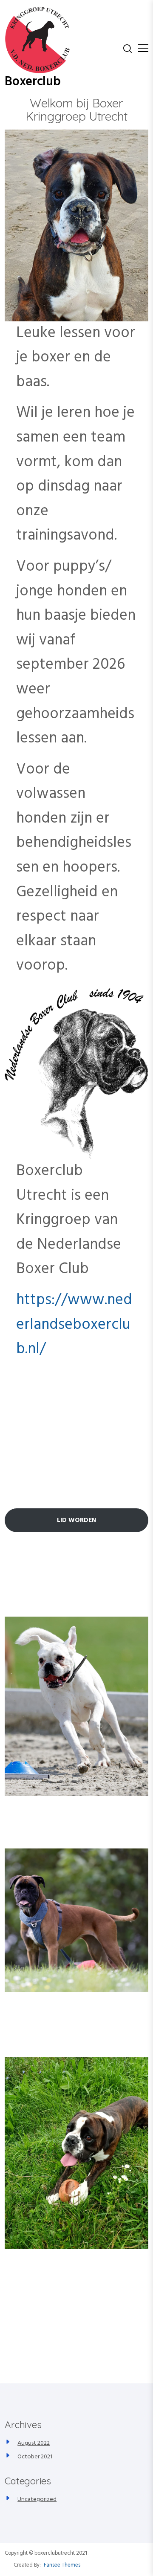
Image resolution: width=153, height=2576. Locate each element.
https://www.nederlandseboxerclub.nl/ (74, 1325)
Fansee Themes (62, 2565)
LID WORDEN (76, 1520)
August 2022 (34, 2443)
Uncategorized (37, 2499)
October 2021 (35, 2457)
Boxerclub (33, 82)
